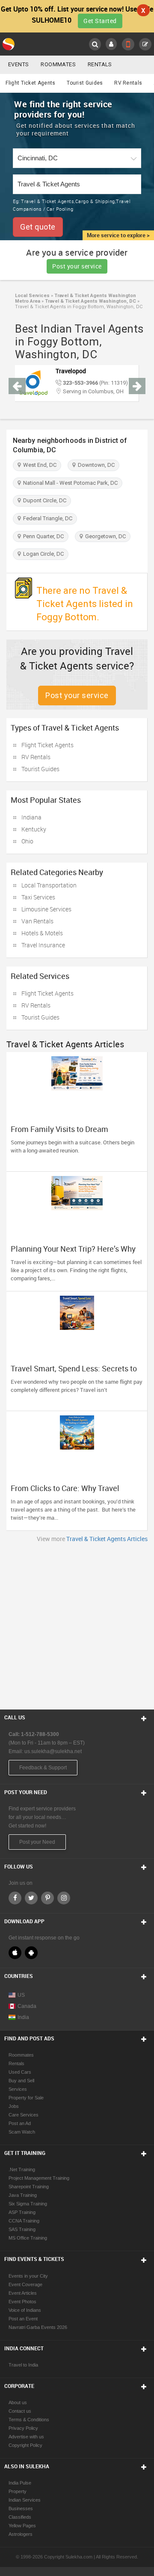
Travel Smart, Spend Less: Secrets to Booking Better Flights (74, 1373)
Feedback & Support (43, 1768)
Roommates (58, 64)
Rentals (100, 64)
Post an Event (23, 2319)
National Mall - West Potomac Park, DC (69, 483)
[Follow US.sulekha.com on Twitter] (31, 1898)
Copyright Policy (25, 2445)
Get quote (38, 227)
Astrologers (21, 2534)
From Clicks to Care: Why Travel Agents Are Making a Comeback (66, 1492)
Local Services (32, 296)
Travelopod (71, 371)
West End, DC (38, 465)
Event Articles (23, 2293)
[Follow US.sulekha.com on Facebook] (15, 1898)
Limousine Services (46, 909)
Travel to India (23, 2365)
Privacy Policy (23, 2428)
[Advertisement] (77, 1624)
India (23, 2017)
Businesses (21, 2508)
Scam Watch (22, 2132)
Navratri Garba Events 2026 (38, 2327)
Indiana (31, 817)
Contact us (20, 2411)
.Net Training (22, 2169)
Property (18, 2491)
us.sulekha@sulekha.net (53, 1751)
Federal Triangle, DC (46, 518)
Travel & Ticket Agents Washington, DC (90, 301)
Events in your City (28, 2276)
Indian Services (25, 2500)
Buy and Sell (21, 2081)
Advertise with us (26, 2437)
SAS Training (22, 2229)
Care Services (24, 2115)
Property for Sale (26, 2098)
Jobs (14, 2106)
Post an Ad (20, 2123)
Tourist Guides (85, 83)
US (21, 1995)
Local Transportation (49, 885)
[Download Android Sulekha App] (31, 1953)
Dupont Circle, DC (43, 500)
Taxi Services (38, 897)
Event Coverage (25, 2284)
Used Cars (20, 2072)
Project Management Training (39, 2178)
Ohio (27, 841)
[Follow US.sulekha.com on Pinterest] (47, 1898)
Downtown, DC (95, 465)
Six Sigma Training (28, 2204)
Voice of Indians (25, 2310)
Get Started (100, 21)
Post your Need (37, 1842)
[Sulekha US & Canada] (9, 44)
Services (18, 2089)
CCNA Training (24, 2221)
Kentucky (34, 829)
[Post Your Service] (145, 44)
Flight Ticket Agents (30, 83)
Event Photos (22, 2302)
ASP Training (22, 2212)
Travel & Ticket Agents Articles (107, 1539)
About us (18, 2402)
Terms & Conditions (29, 2420)
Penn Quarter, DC (42, 536)
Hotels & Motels (42, 933)
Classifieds (20, 2517)
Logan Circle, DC (42, 554)
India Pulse (20, 2483)
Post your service (77, 266)
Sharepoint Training (29, 2187)
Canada (27, 2006)
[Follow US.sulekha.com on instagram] (64, 1898)
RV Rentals (128, 83)
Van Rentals (37, 921)
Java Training (23, 2195)
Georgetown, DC (104, 536)
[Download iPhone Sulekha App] (15, 1953)
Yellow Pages (22, 2526)
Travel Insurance (43, 945)
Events (18, 64)
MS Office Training (28, 2238)
